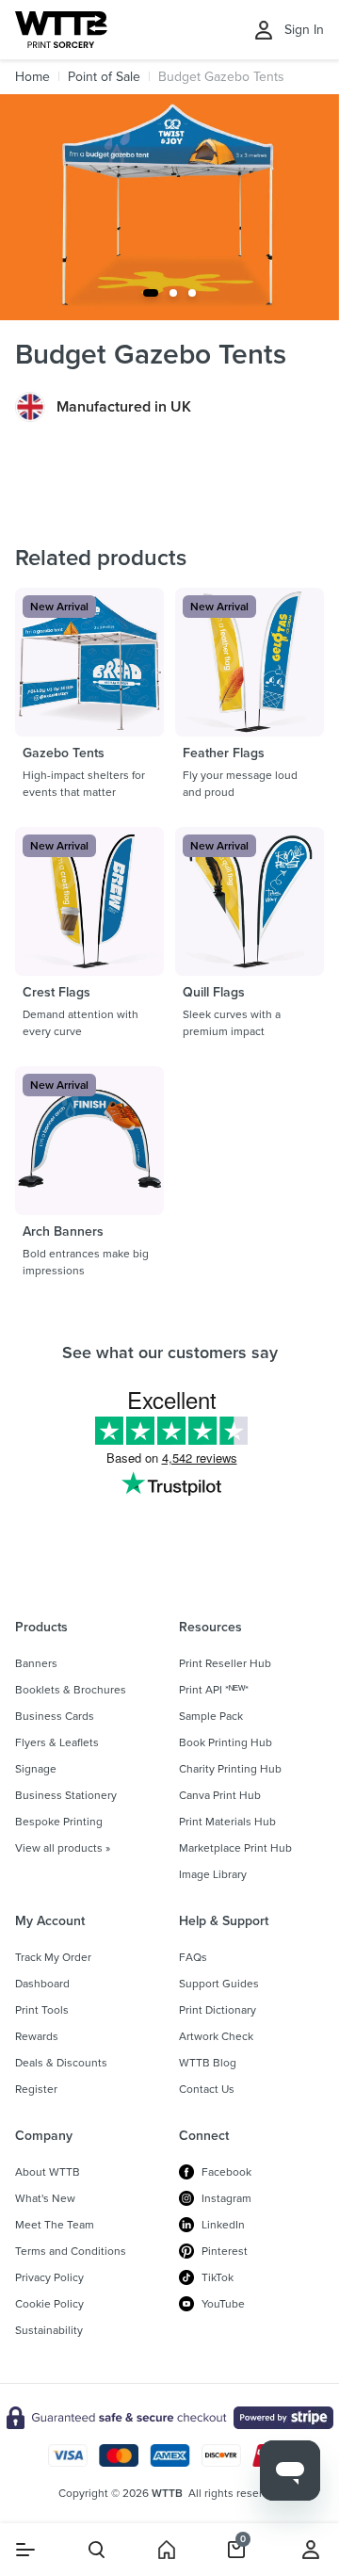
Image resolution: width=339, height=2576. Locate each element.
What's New (45, 2198)
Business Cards (55, 1716)
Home (32, 77)
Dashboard (42, 1984)
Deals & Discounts (61, 2063)
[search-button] (97, 2550)
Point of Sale (104, 77)
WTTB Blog (208, 2063)
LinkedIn (223, 2225)
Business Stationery (66, 1795)
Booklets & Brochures (71, 1690)
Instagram (226, 2198)
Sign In (304, 30)
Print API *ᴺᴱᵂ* (214, 1690)
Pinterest (225, 2251)
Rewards (37, 2036)
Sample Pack (211, 1716)
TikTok (218, 2277)
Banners (36, 1663)
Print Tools (42, 2010)
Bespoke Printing (59, 1822)
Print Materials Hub (227, 1822)
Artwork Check (216, 2036)
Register (36, 2089)
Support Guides (219, 1984)
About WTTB (48, 2172)
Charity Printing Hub (230, 1769)
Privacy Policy (49, 2277)
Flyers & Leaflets (57, 1742)
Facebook (226, 2172)
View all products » (63, 1848)
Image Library (213, 1874)
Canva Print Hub (220, 1795)
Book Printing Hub (226, 1742)
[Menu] (25, 2550)
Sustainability (49, 2330)
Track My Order (53, 1957)
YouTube (223, 2304)
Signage (36, 1769)
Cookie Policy (49, 2304)
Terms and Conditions (71, 2251)
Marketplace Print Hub (235, 1848)
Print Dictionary (218, 2010)
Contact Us (207, 2089)
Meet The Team (55, 2225)
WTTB (167, 2493)
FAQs (193, 1957)
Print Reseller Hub (225, 1663)
